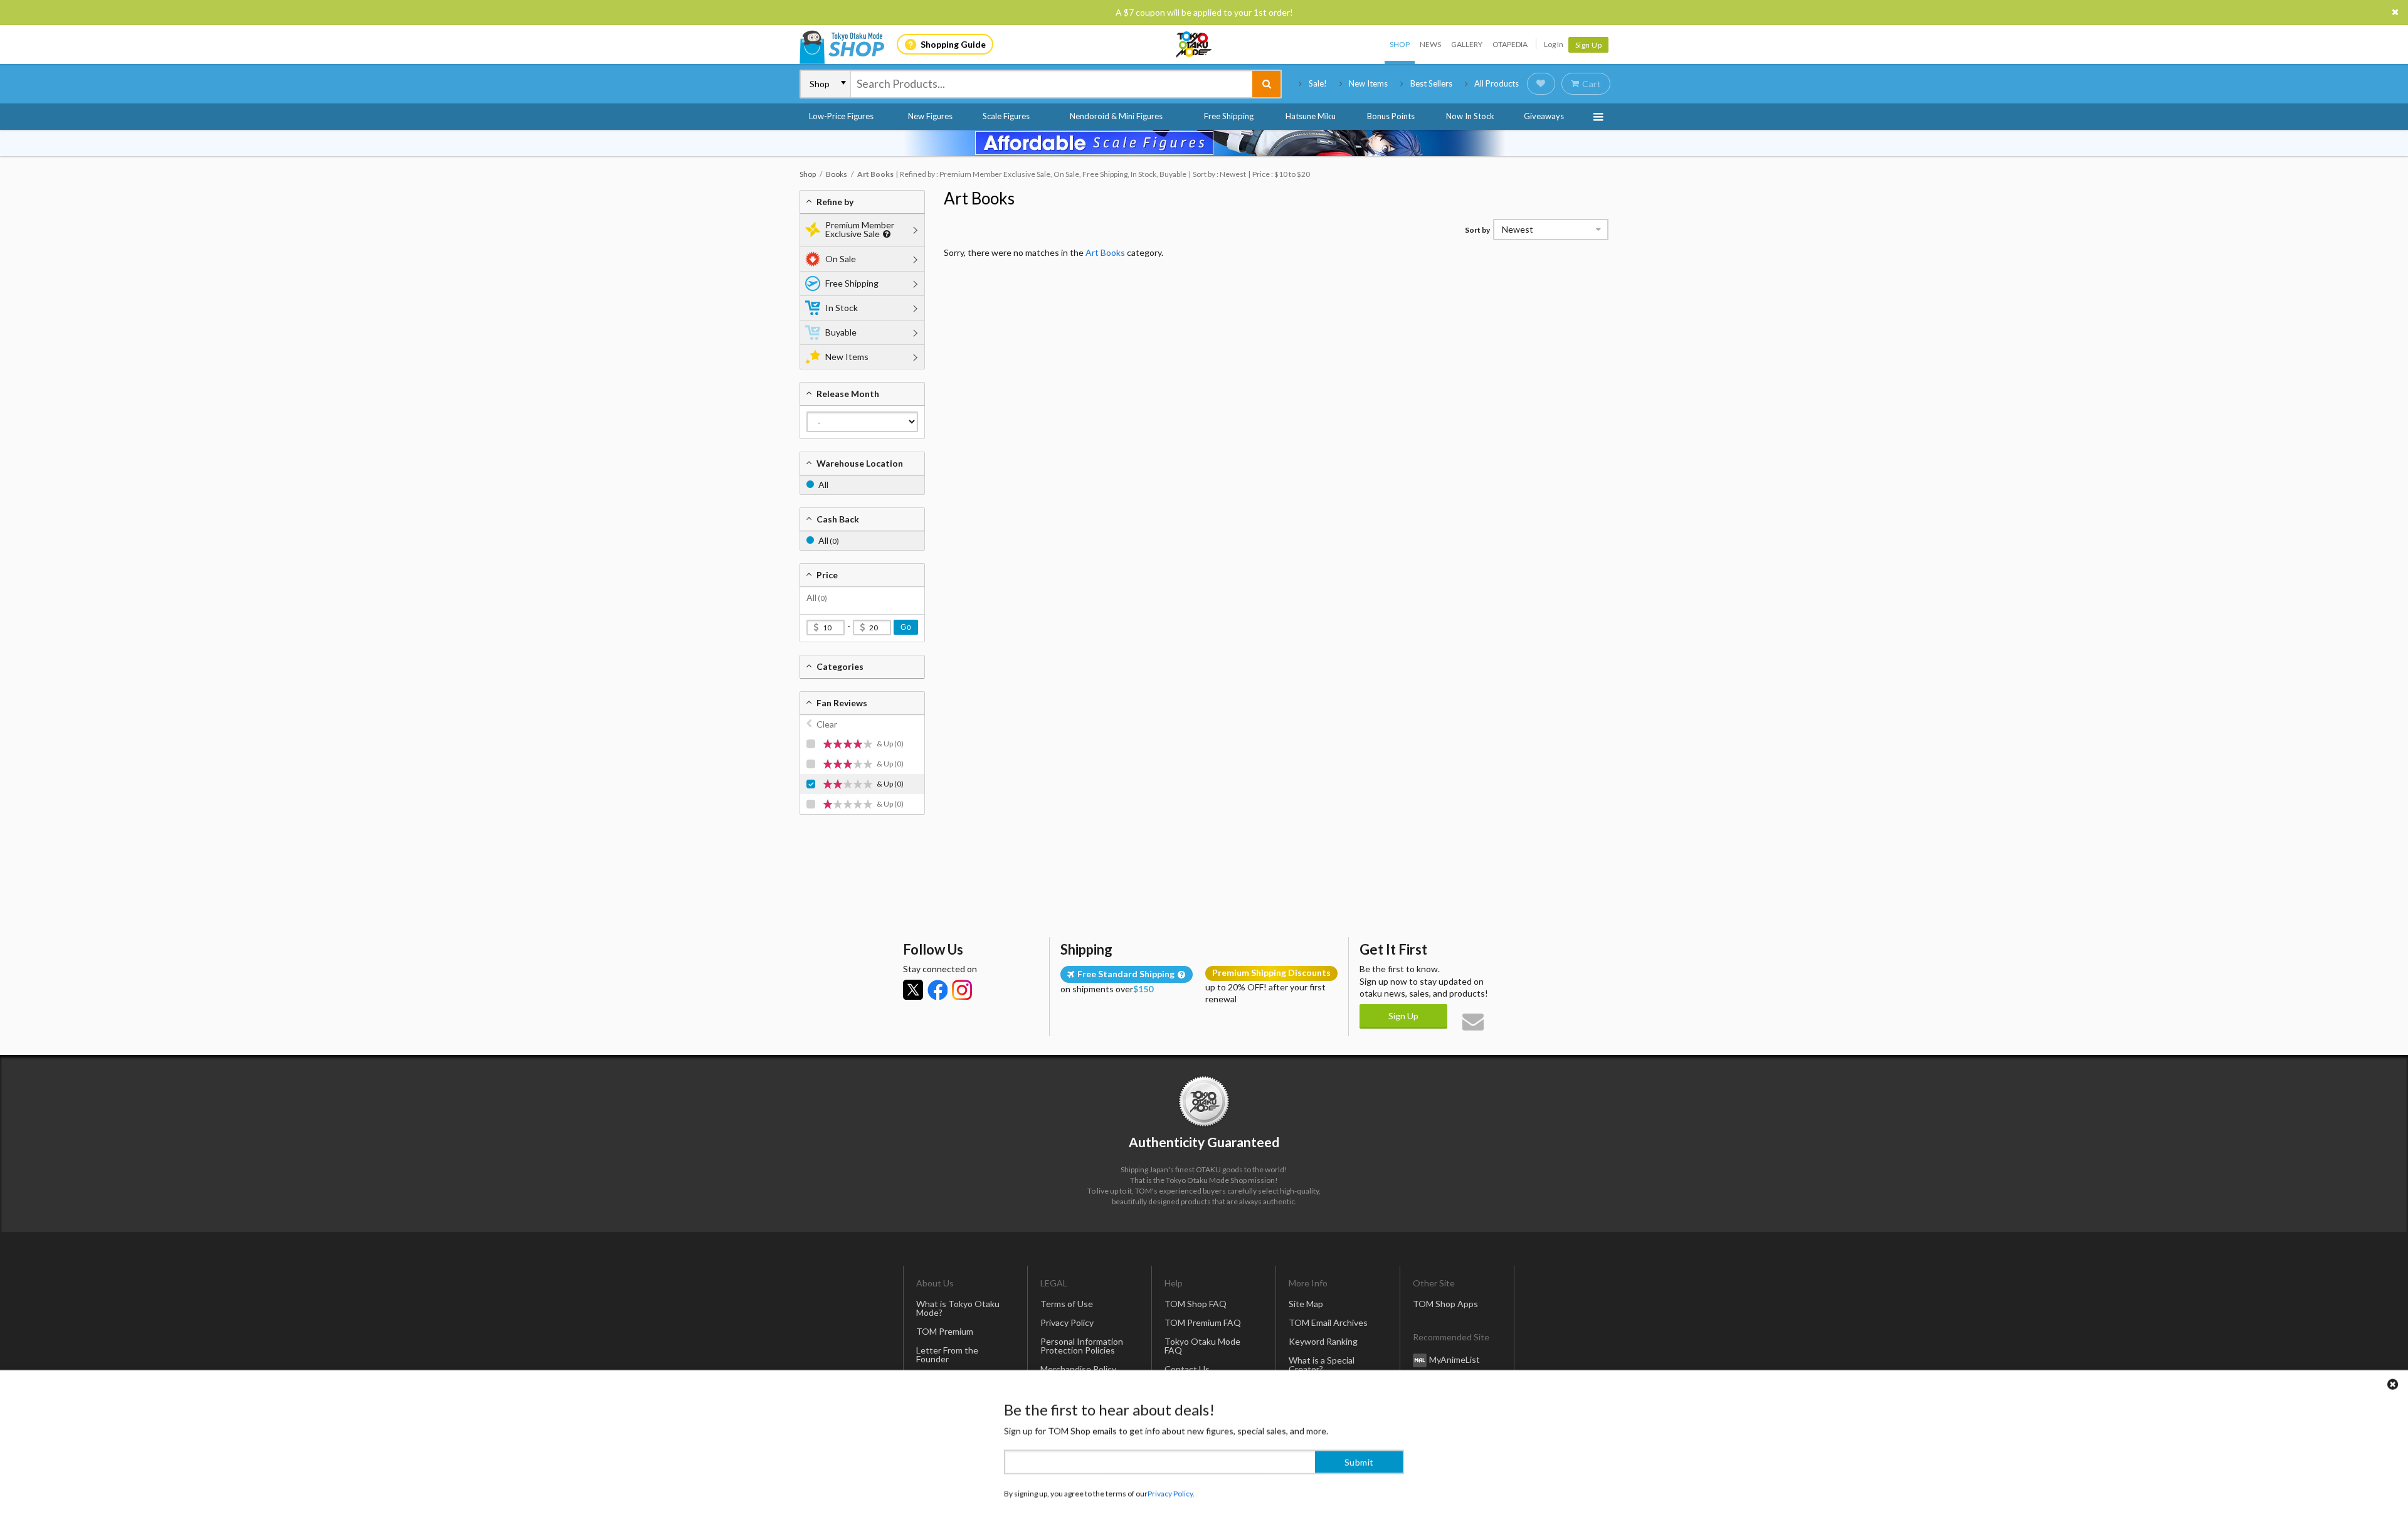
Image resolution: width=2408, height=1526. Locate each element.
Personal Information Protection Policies (1082, 1346)
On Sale (841, 259)
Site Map (1306, 1304)
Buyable (841, 332)
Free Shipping (1229, 116)
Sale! (1318, 83)
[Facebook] (937, 990)
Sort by (1477, 230)
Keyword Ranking (1323, 1341)
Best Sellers (1431, 83)
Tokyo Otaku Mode (1195, 45)
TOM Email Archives (1328, 1322)
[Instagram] (962, 990)
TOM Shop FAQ (1196, 1304)
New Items (1368, 83)
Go (906, 627)
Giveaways (1544, 116)
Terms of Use (1067, 1304)
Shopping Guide (953, 44)
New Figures (930, 116)
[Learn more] (885, 234)
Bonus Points (1391, 116)
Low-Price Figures (841, 116)
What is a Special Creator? (1322, 1364)
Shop (1400, 44)
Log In (1554, 44)
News (1430, 44)
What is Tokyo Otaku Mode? (958, 1308)
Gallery (1467, 44)
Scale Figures (1006, 116)
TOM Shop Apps (1445, 1304)
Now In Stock (1470, 116)
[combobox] (1052, 84)
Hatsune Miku (1311, 116)
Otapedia (1510, 44)
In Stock (842, 308)
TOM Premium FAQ (1203, 1322)
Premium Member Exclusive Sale (860, 229)
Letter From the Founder (947, 1354)
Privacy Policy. (1171, 1489)
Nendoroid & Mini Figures (1116, 116)
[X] (913, 990)
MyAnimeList (1455, 1359)
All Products (1497, 83)
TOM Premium (945, 1331)
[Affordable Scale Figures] (1204, 143)
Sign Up (1589, 45)
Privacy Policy (1067, 1322)
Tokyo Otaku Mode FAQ (1202, 1346)
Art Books (979, 198)
